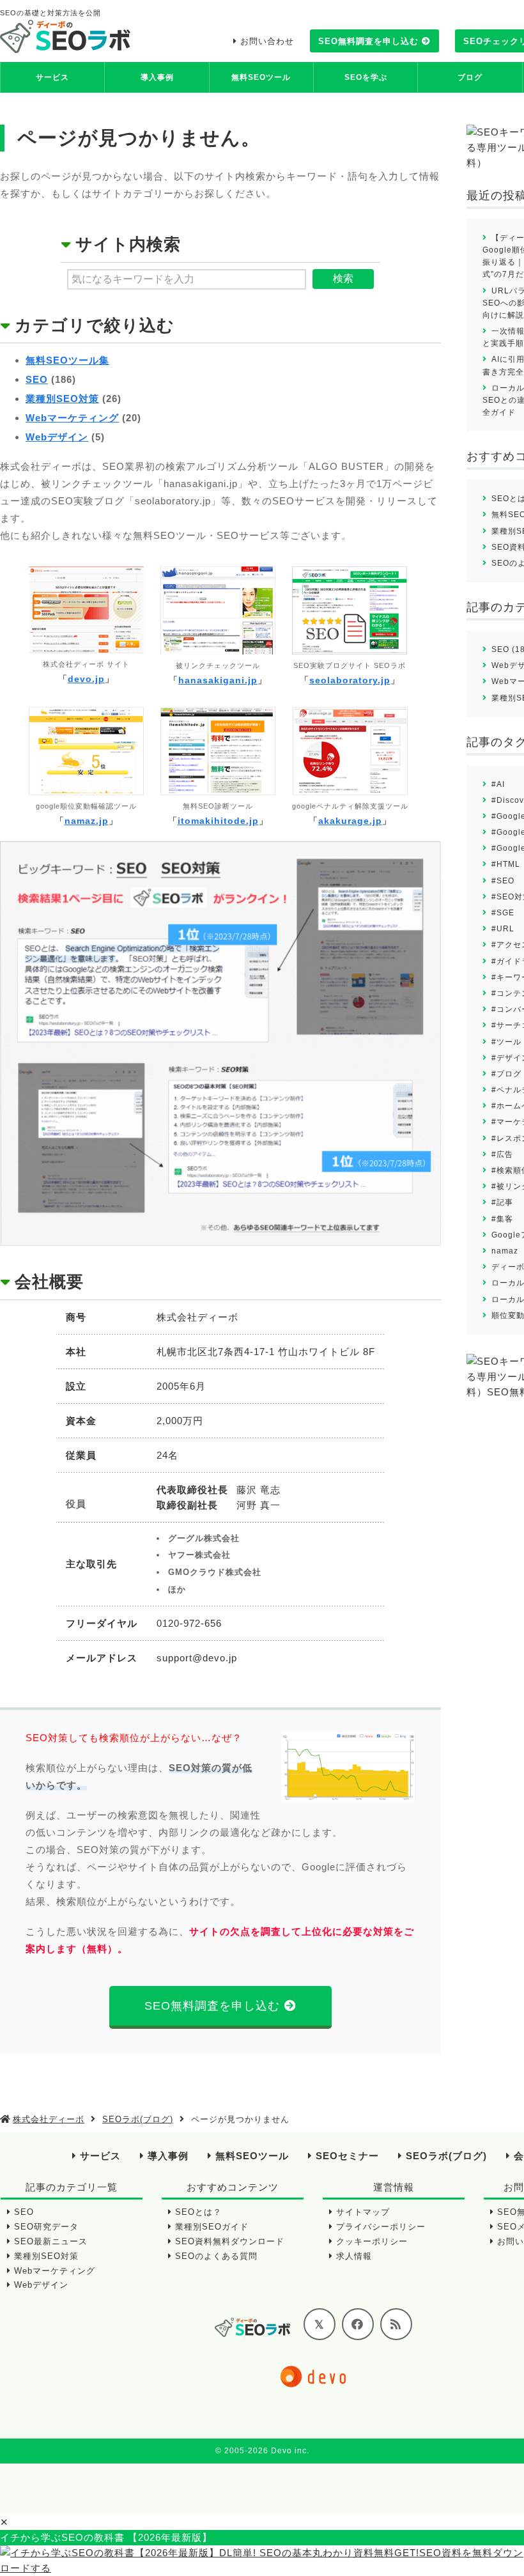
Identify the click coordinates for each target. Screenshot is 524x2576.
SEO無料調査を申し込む (368, 41)
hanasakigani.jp (218, 680)
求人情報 (354, 2256)
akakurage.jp (350, 821)
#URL (503, 929)
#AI (498, 784)
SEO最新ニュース (51, 2241)
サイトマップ (363, 2212)
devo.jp (86, 679)
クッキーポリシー (372, 2241)
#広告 (502, 1154)
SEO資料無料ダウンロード (230, 2241)
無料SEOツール (261, 77)
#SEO (503, 881)
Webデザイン (57, 437)
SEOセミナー (347, 2156)
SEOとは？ (198, 2212)
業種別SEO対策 (62, 399)
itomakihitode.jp (218, 821)
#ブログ (506, 1074)
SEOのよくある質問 (216, 2256)
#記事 (502, 1202)
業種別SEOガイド (212, 2227)
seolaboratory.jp (350, 680)
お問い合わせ (267, 41)
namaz (505, 1251)
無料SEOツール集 (67, 360)
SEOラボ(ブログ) (446, 2156)
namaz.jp (87, 821)
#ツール (506, 1042)
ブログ (470, 77)
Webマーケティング (72, 418)
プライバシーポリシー (381, 2227)
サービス (52, 77)
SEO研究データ (46, 2227)
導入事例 (157, 77)
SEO (37, 379)
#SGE (503, 913)
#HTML (506, 864)
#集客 (502, 1219)
